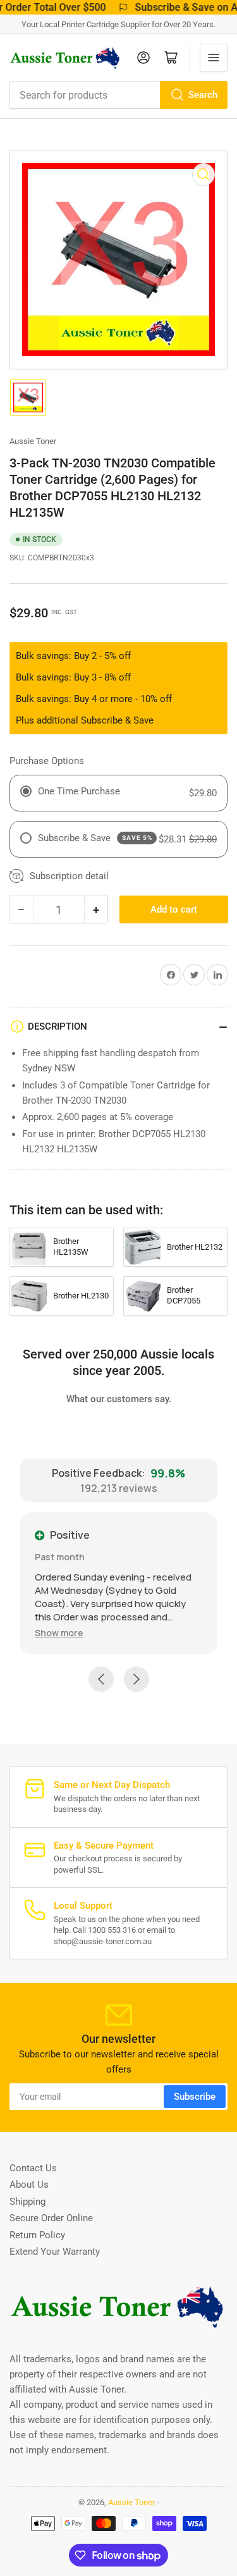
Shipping (27, 2202)
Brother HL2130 (81, 1296)
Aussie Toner (33, 441)
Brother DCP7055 (184, 1295)
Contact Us (33, 2168)
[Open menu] (214, 58)
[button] (59, 1633)
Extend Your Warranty (55, 2252)
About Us (29, 2185)
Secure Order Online (51, 2218)
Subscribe (195, 2097)
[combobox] (118, 95)
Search (203, 95)
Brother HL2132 (195, 1247)
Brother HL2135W (71, 1247)
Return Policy (37, 2235)
